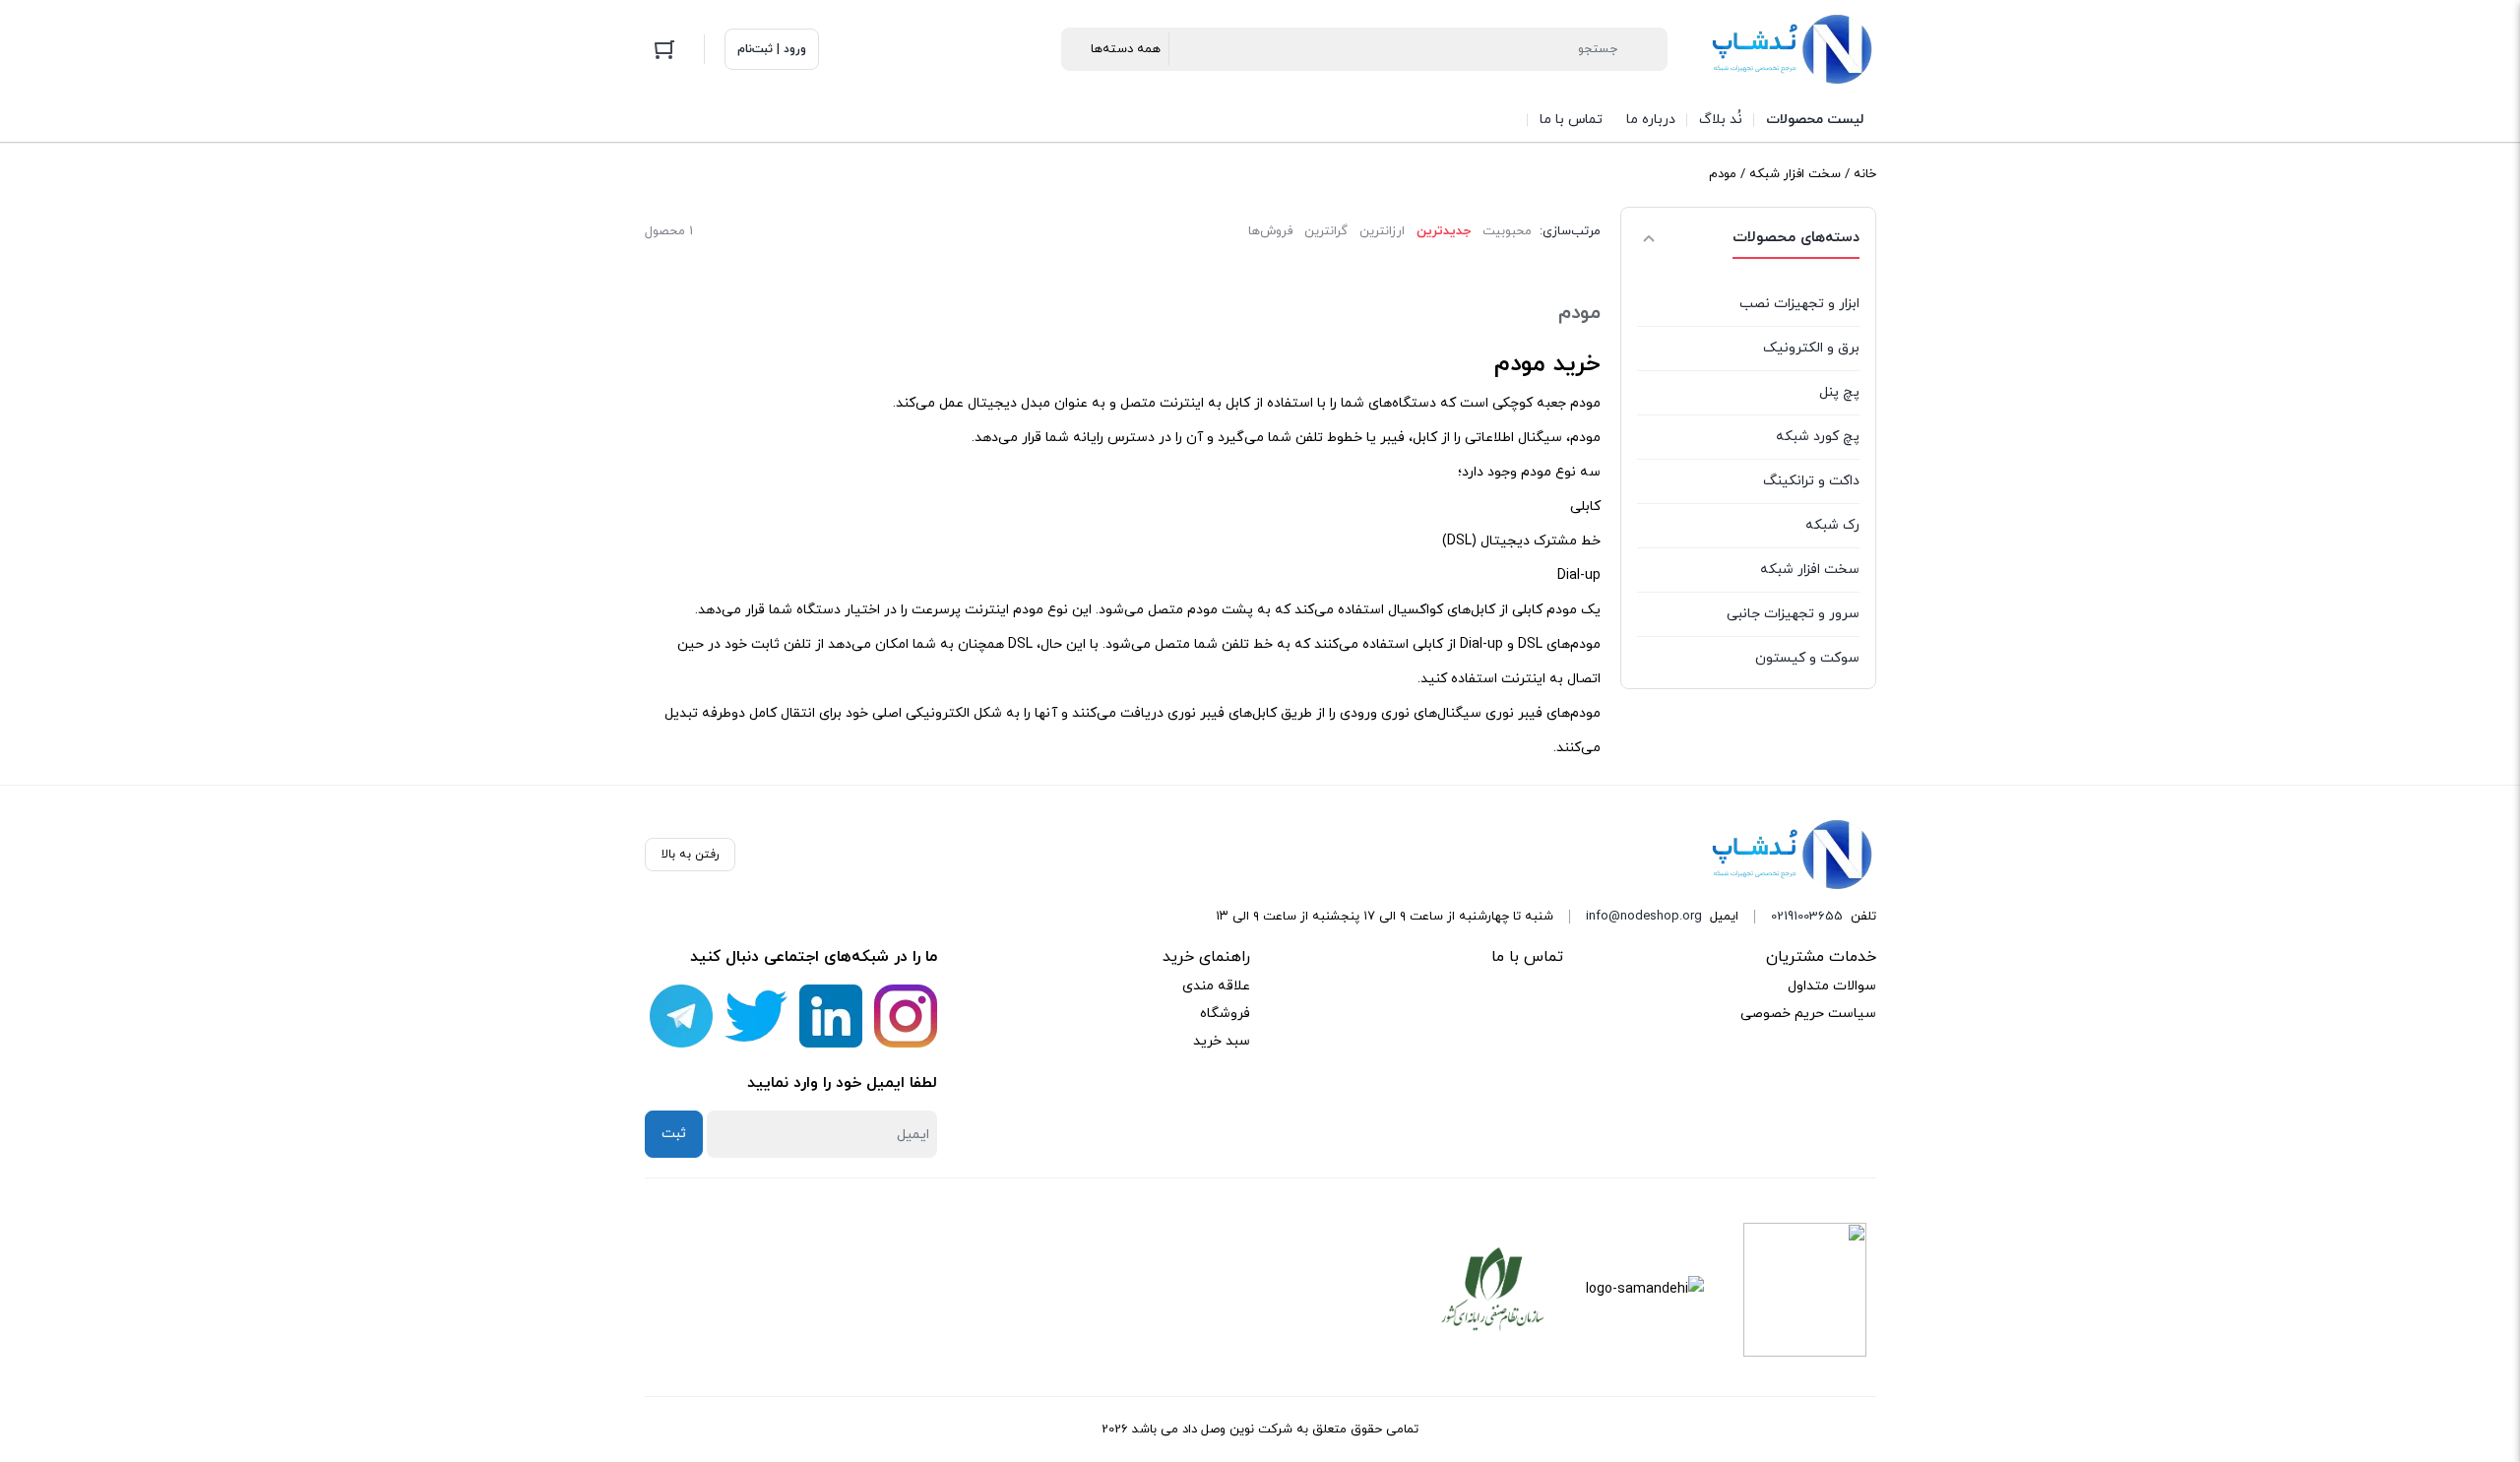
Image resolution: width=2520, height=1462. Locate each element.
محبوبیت (1507, 231)
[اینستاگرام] (906, 1016)
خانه (1865, 174)
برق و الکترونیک (1811, 348)
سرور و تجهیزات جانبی (1793, 614)
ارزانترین (1382, 231)
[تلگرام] (681, 1016)
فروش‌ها (1270, 231)
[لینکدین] (831, 1016)
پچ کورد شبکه (1818, 437)
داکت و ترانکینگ (1811, 481)
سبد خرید (1222, 1041)
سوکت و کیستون (1807, 658)
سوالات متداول (1832, 986)
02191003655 (1807, 917)
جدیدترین (1444, 231)
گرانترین (1326, 231)
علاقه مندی (1216, 986)
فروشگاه (1225, 1014)
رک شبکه (1832, 525)
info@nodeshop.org (1644, 917)
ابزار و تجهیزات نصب (1799, 304)
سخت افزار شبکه (1795, 174)
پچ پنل (1839, 392)
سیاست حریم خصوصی (1808, 1014)
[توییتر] (756, 1016)
